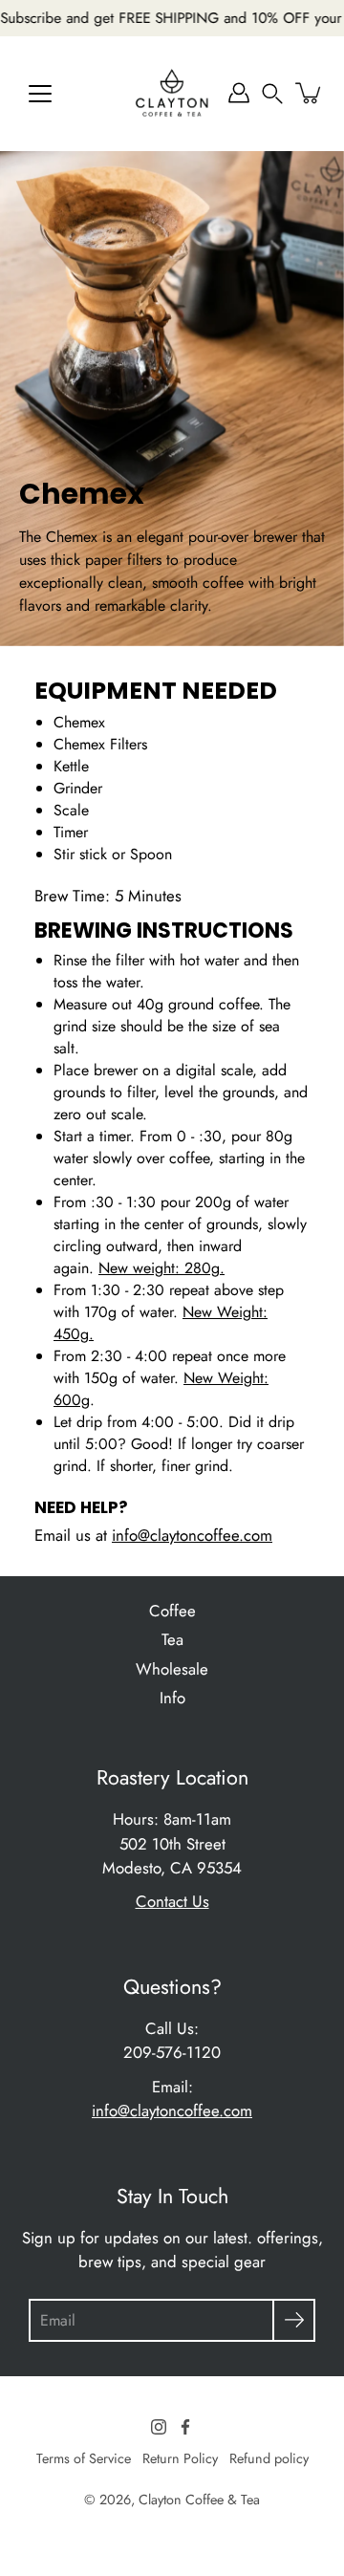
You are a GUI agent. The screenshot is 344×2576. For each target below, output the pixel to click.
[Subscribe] (294, 2320)
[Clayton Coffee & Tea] (172, 93)
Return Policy (180, 2458)
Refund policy (269, 2458)
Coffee (172, 1611)
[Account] (239, 93)
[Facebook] (185, 2427)
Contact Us (172, 1901)
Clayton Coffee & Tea (199, 2500)
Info (172, 1698)
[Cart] (310, 93)
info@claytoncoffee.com (192, 1535)
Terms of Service (84, 2458)
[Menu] (40, 94)
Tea (172, 1639)
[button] (272, 93)
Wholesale (172, 1669)
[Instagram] (159, 2427)
